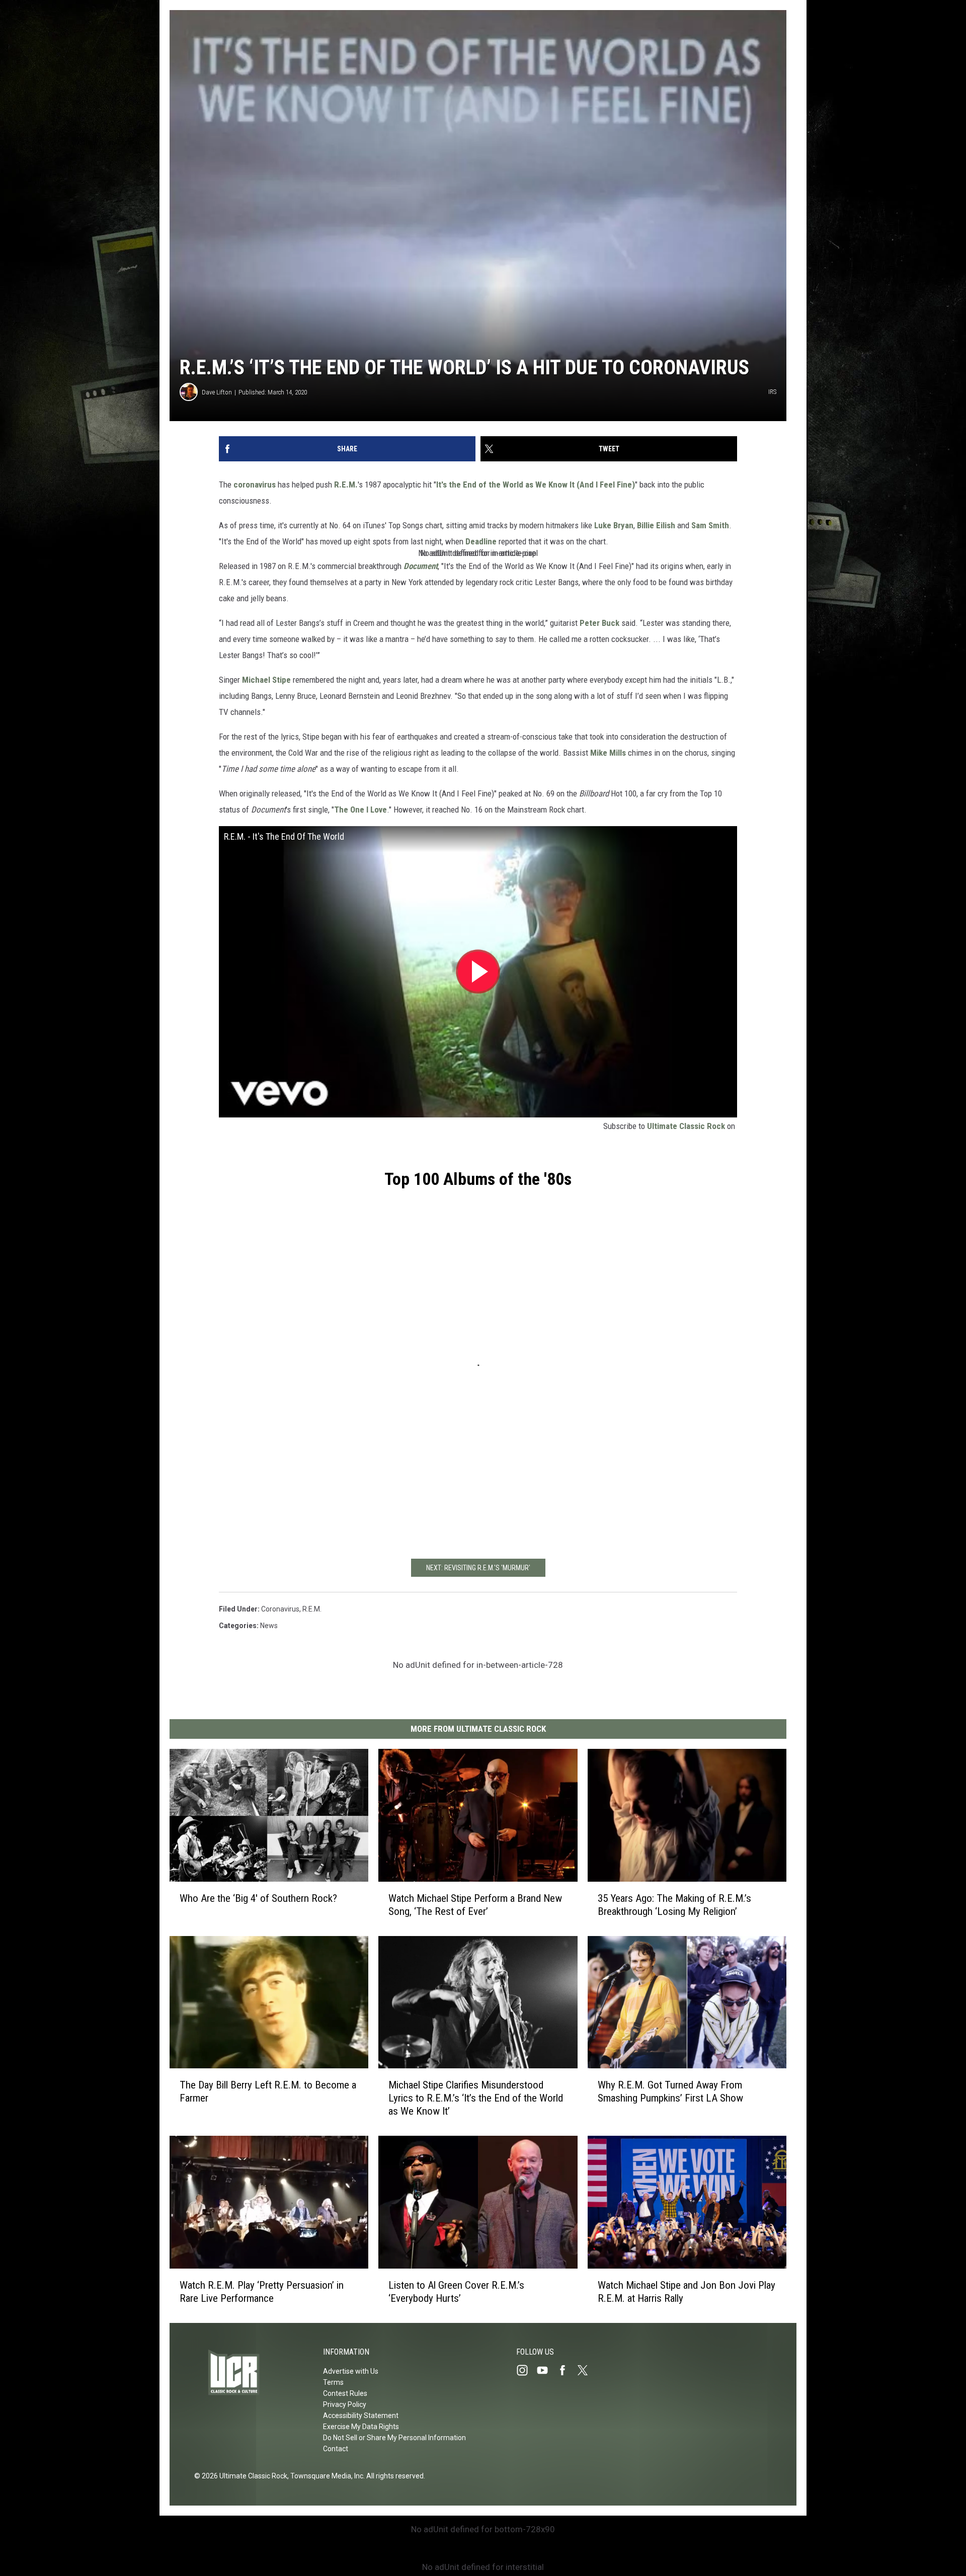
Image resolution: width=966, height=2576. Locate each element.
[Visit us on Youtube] (546, 2370)
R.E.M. (346, 485)
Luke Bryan (614, 525)
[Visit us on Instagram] (526, 2370)
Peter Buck (599, 623)
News (269, 1626)
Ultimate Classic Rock (686, 1126)
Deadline (481, 541)
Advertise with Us (351, 2371)
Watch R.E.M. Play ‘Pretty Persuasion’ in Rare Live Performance (262, 2292)
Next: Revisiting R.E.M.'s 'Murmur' (478, 1568)
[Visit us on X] (587, 2370)
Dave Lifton (217, 392)
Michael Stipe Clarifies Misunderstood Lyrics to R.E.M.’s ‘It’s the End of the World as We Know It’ (476, 2098)
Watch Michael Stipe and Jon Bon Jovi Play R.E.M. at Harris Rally (687, 2292)
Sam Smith (710, 525)
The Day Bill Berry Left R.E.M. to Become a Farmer (268, 2091)
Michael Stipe (266, 680)
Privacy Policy (345, 2404)
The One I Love (360, 810)
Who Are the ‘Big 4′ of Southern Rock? (258, 1898)
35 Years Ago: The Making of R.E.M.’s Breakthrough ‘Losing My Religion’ (674, 1905)
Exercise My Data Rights (361, 2427)
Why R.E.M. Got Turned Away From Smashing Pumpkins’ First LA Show (670, 2092)
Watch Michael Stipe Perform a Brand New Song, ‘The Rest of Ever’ (475, 1905)
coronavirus (255, 485)
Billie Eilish (656, 525)
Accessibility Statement (361, 2416)
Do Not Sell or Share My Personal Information (394, 2438)
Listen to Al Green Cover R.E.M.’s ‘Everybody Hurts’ (456, 2292)
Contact (336, 2449)
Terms (333, 2382)
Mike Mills (608, 753)
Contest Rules (345, 2393)
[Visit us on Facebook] (567, 2370)
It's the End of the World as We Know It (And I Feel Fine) (536, 485)
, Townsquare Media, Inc (325, 2476)
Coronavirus (280, 1609)
